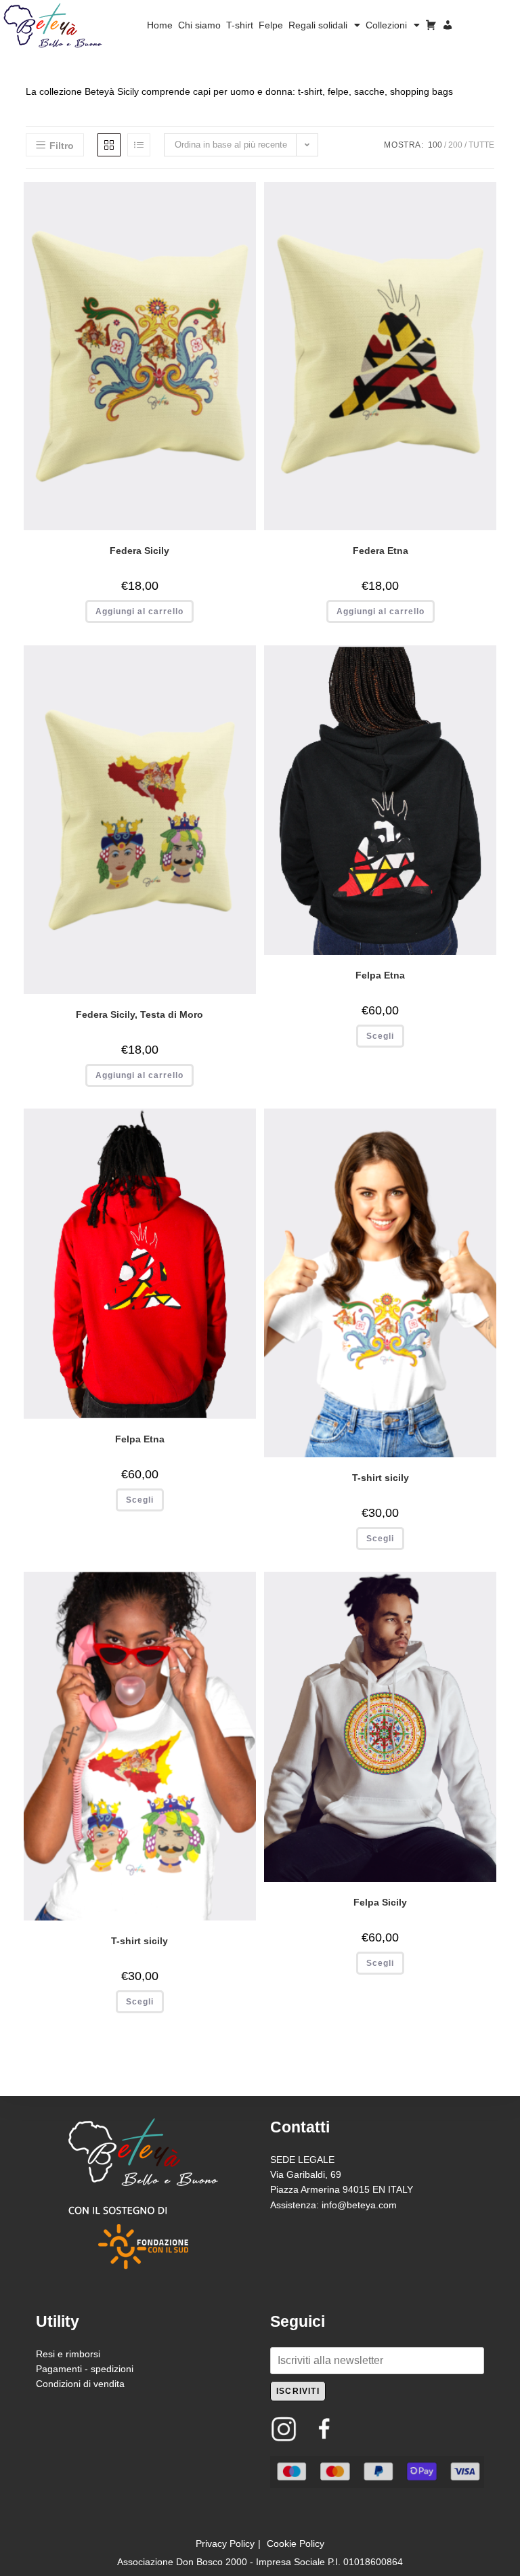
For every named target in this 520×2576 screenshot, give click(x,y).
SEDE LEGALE (302, 2160)
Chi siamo (199, 25)
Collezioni (386, 25)
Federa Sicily (139, 551)
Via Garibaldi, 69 (306, 2174)
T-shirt (240, 25)
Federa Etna (381, 551)
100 (435, 145)
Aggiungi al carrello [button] (139, 611)
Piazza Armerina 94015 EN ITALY (342, 2189)
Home (160, 25)
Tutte (481, 145)
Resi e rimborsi (68, 2354)
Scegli (380, 1036)
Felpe (271, 25)
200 (455, 145)
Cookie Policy (296, 2543)
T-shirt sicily (381, 1478)
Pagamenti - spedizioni (85, 2369)
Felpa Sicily (380, 1902)
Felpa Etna (380, 975)
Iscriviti (298, 2391)
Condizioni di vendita (80, 2384)
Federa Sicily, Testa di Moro (139, 1014)
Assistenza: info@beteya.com (333, 2205)
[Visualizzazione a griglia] (109, 145)
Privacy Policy (225, 2543)
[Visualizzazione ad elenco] (139, 145)
